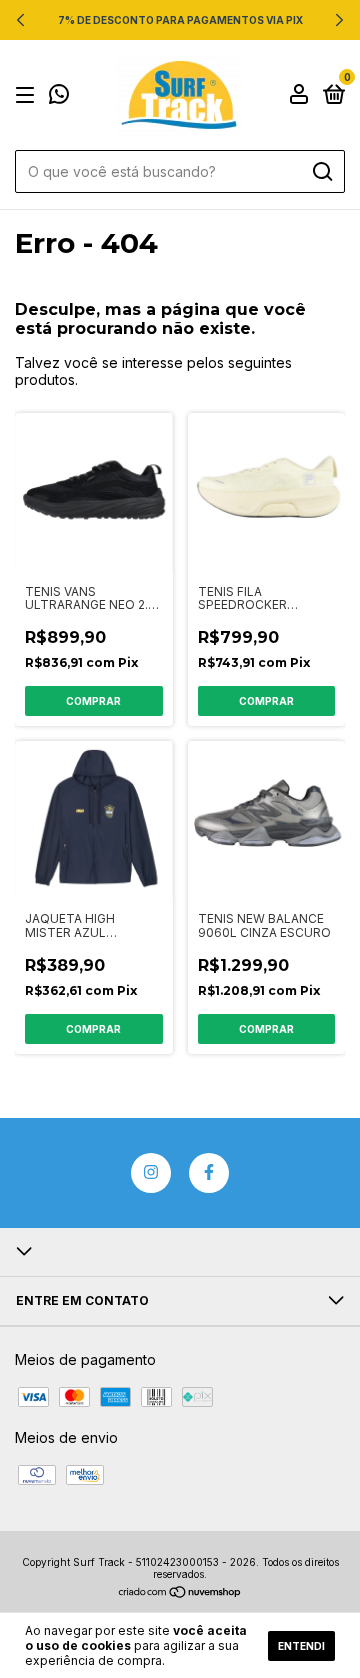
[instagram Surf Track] (151, 1173)
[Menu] (28, 95)
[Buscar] (321, 172)
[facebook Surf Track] (209, 1173)
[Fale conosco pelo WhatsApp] (59, 96)
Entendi (301, 1646)
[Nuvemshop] (180, 1593)
